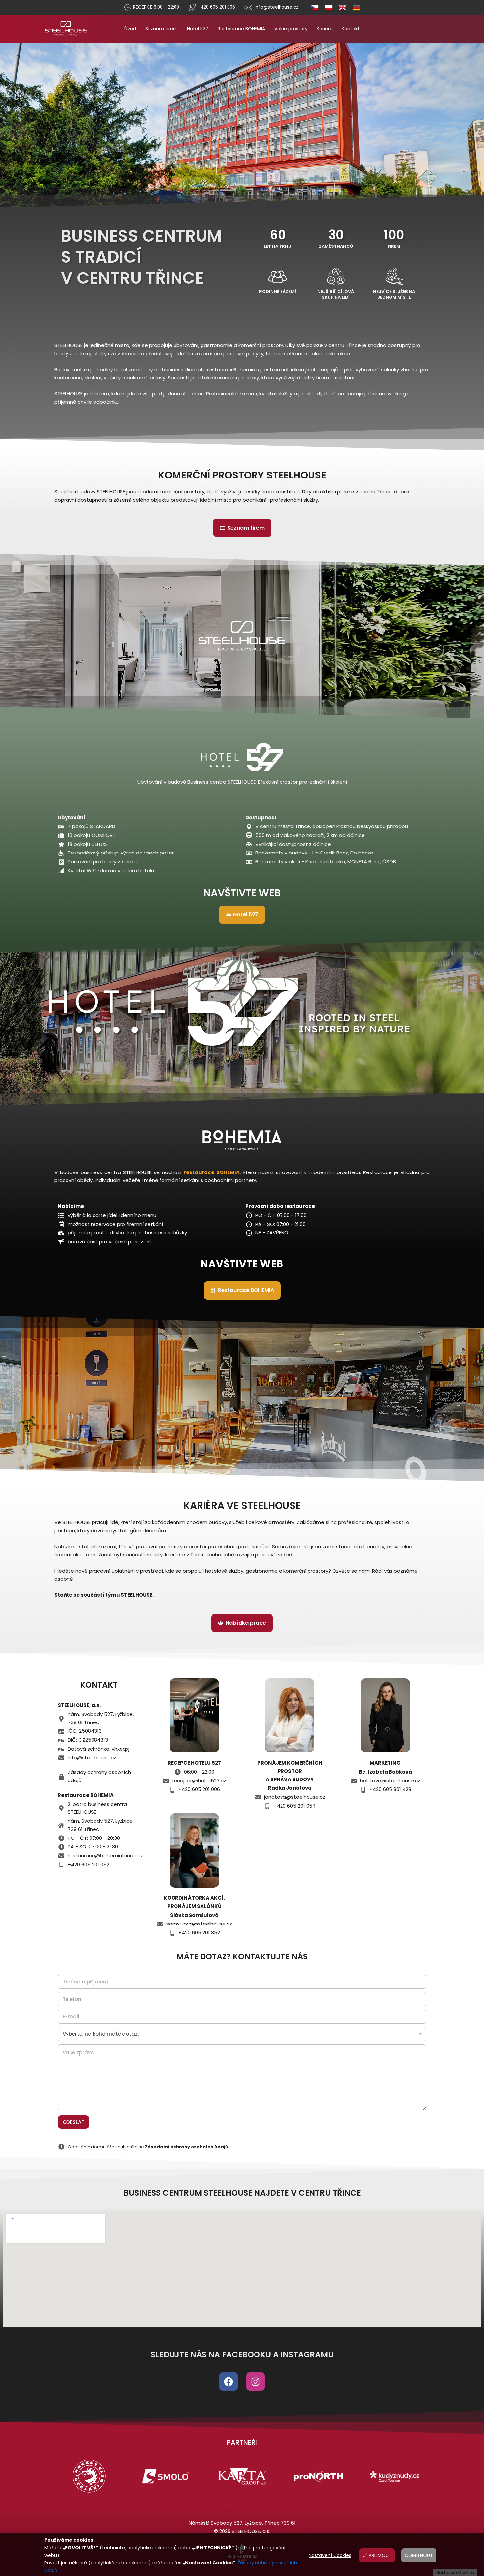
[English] (339, 7)
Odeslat (73, 2122)
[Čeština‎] (312, 7)
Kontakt (351, 29)
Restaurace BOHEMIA (241, 29)
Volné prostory (291, 29)
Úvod (130, 29)
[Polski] (326, 7)
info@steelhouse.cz (277, 7)
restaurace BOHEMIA (212, 1172)
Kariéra (325, 29)
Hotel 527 (198, 29)
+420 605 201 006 (216, 7)
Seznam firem (161, 29)
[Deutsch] (353, 7)
